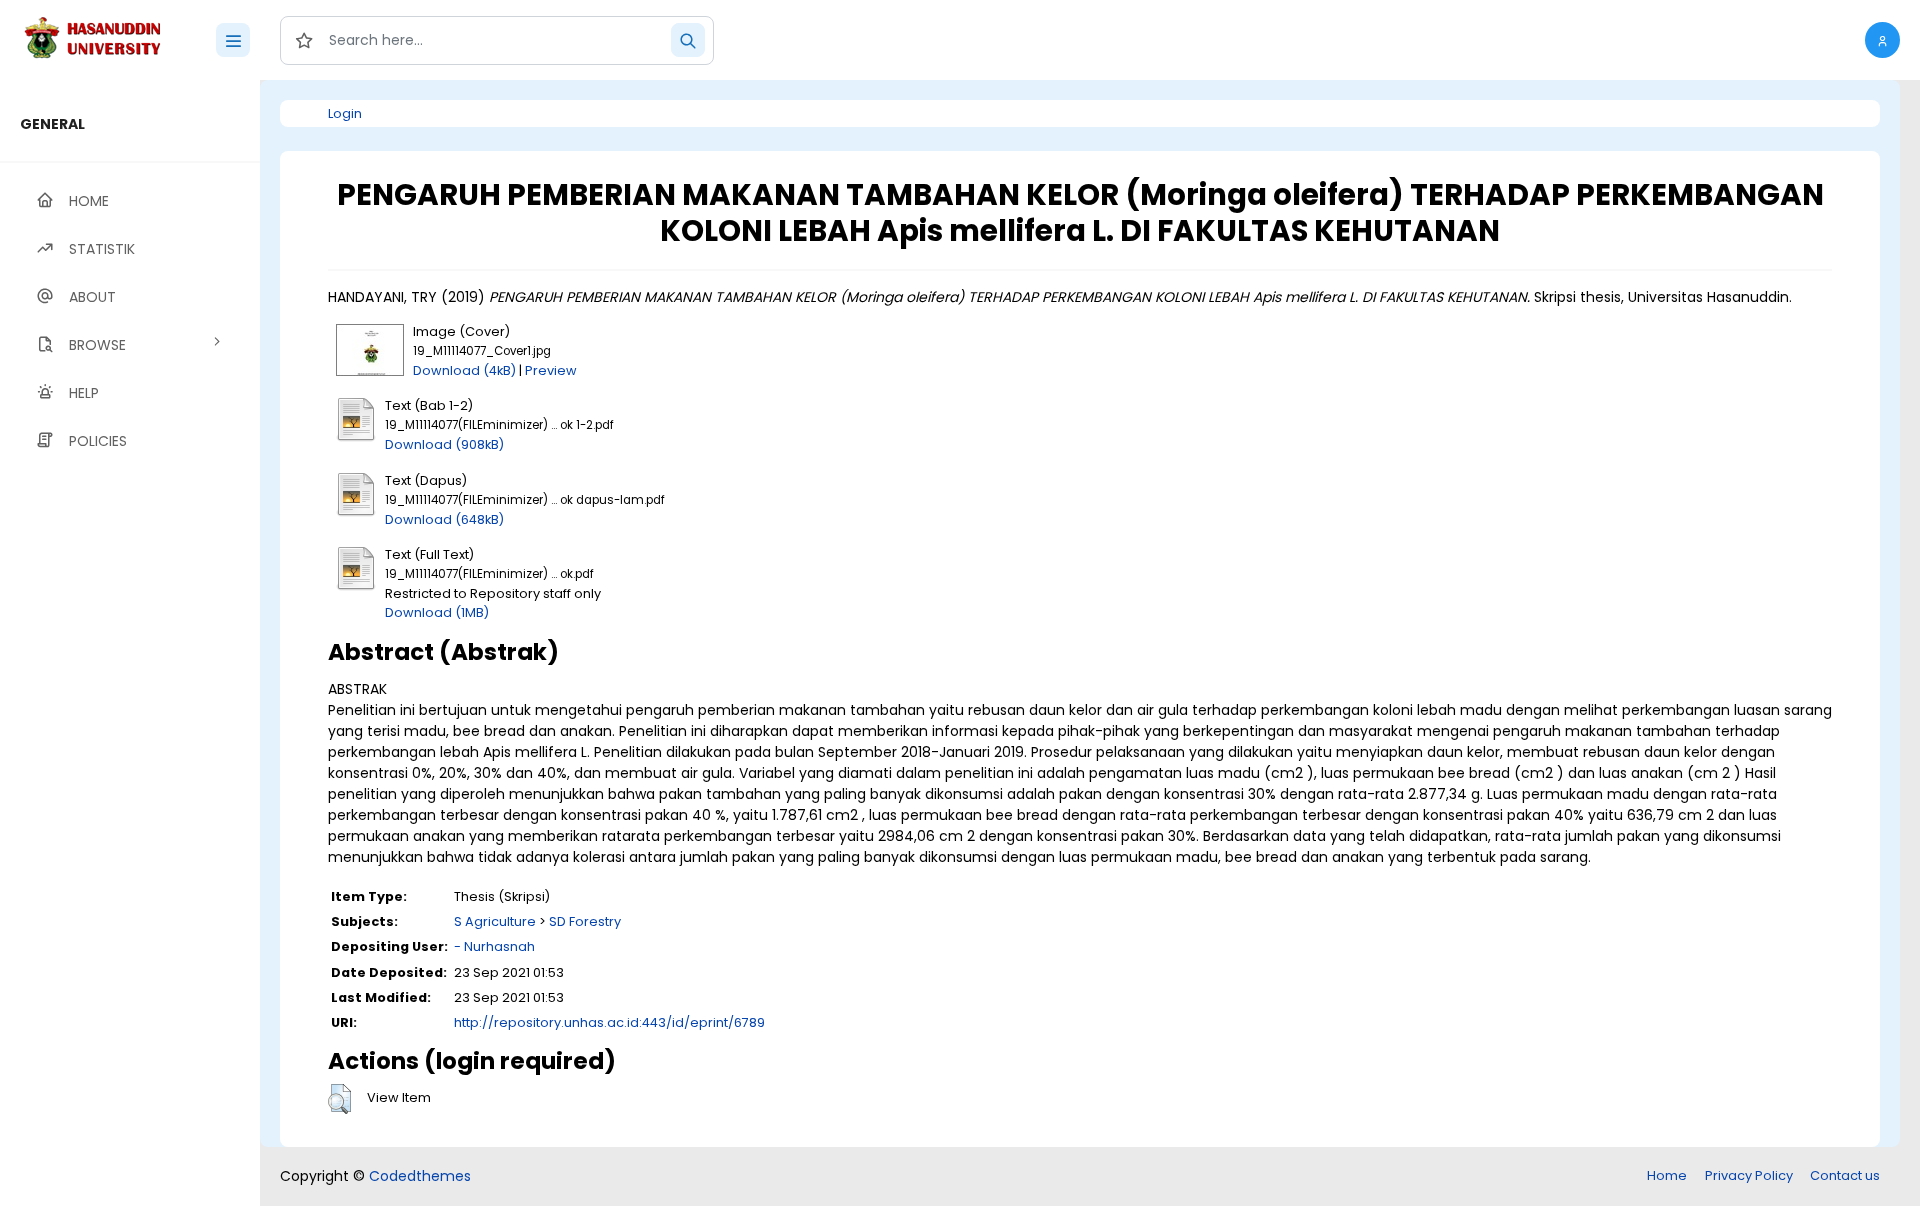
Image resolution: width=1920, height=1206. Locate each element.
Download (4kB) (464, 370)
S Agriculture (495, 921)
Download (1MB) (437, 612)
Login (345, 113)
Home (1667, 1175)
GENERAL (52, 124)
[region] (130, 643)
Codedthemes (420, 1176)
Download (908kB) (444, 444)
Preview (551, 370)
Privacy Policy (1749, 1175)
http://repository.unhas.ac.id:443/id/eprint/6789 (609, 1022)
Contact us (1845, 1175)
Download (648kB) (444, 519)
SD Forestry (585, 921)
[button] (1882, 40)
